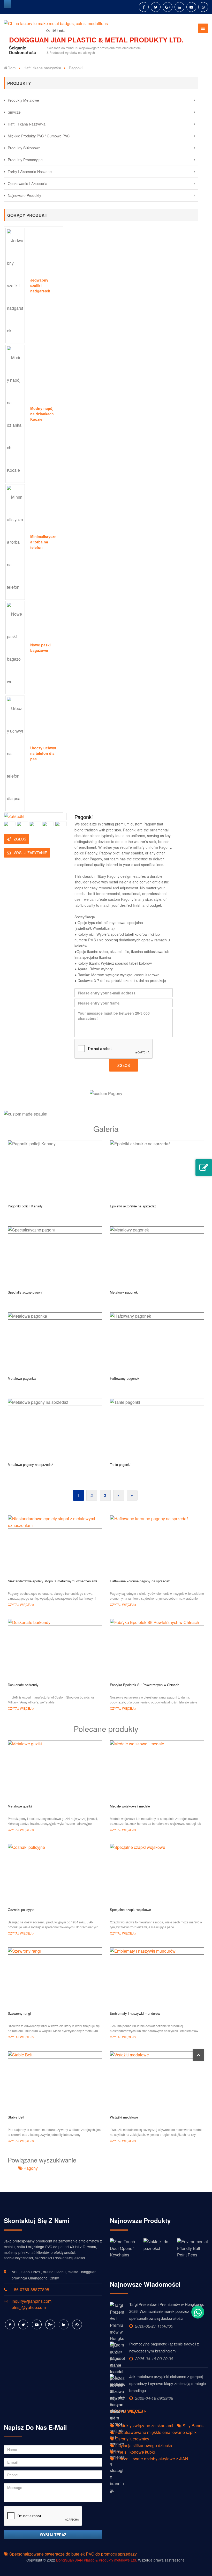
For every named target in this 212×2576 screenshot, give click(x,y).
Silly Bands (192, 2426)
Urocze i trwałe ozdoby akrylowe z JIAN (151, 2459)
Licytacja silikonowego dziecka (143, 2445)
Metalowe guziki (20, 1806)
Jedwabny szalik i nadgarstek (40, 285)
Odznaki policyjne (21, 1910)
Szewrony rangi (19, 2013)
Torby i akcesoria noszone (30, 172)
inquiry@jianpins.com (32, 2301)
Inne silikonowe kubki (135, 2452)
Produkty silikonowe (24, 148)
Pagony (30, 2168)
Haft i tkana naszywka (42, 68)
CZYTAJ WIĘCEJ (20, 1604)
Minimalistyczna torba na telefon (43, 542)
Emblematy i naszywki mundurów (135, 2013)
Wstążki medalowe (124, 2117)
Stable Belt (16, 2117)
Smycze (14, 112)
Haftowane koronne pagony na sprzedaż (140, 1581)
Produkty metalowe (23, 100)
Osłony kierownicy (132, 2439)
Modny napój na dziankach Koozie (42, 414)
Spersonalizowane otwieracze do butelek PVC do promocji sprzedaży (73, 2554)
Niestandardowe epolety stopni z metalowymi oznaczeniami (52, 1581)
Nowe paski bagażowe (40, 648)
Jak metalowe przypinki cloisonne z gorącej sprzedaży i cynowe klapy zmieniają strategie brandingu (168, 2383)
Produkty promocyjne (25, 160)
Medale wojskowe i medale (130, 1806)
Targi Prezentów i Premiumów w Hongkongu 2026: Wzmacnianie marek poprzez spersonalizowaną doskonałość (167, 2311)
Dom (12, 68)
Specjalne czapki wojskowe (130, 1910)
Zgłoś (19, 839)
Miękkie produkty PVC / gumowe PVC (39, 136)
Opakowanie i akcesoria (28, 183)
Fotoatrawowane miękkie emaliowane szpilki (156, 2432)
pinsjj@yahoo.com (29, 2307)
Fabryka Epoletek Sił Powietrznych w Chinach (145, 1685)
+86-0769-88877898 (30, 2289)
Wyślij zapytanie (30, 853)
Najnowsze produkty (24, 195)
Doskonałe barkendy (23, 1685)
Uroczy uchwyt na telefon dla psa (43, 753)
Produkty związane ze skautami (144, 2426)
